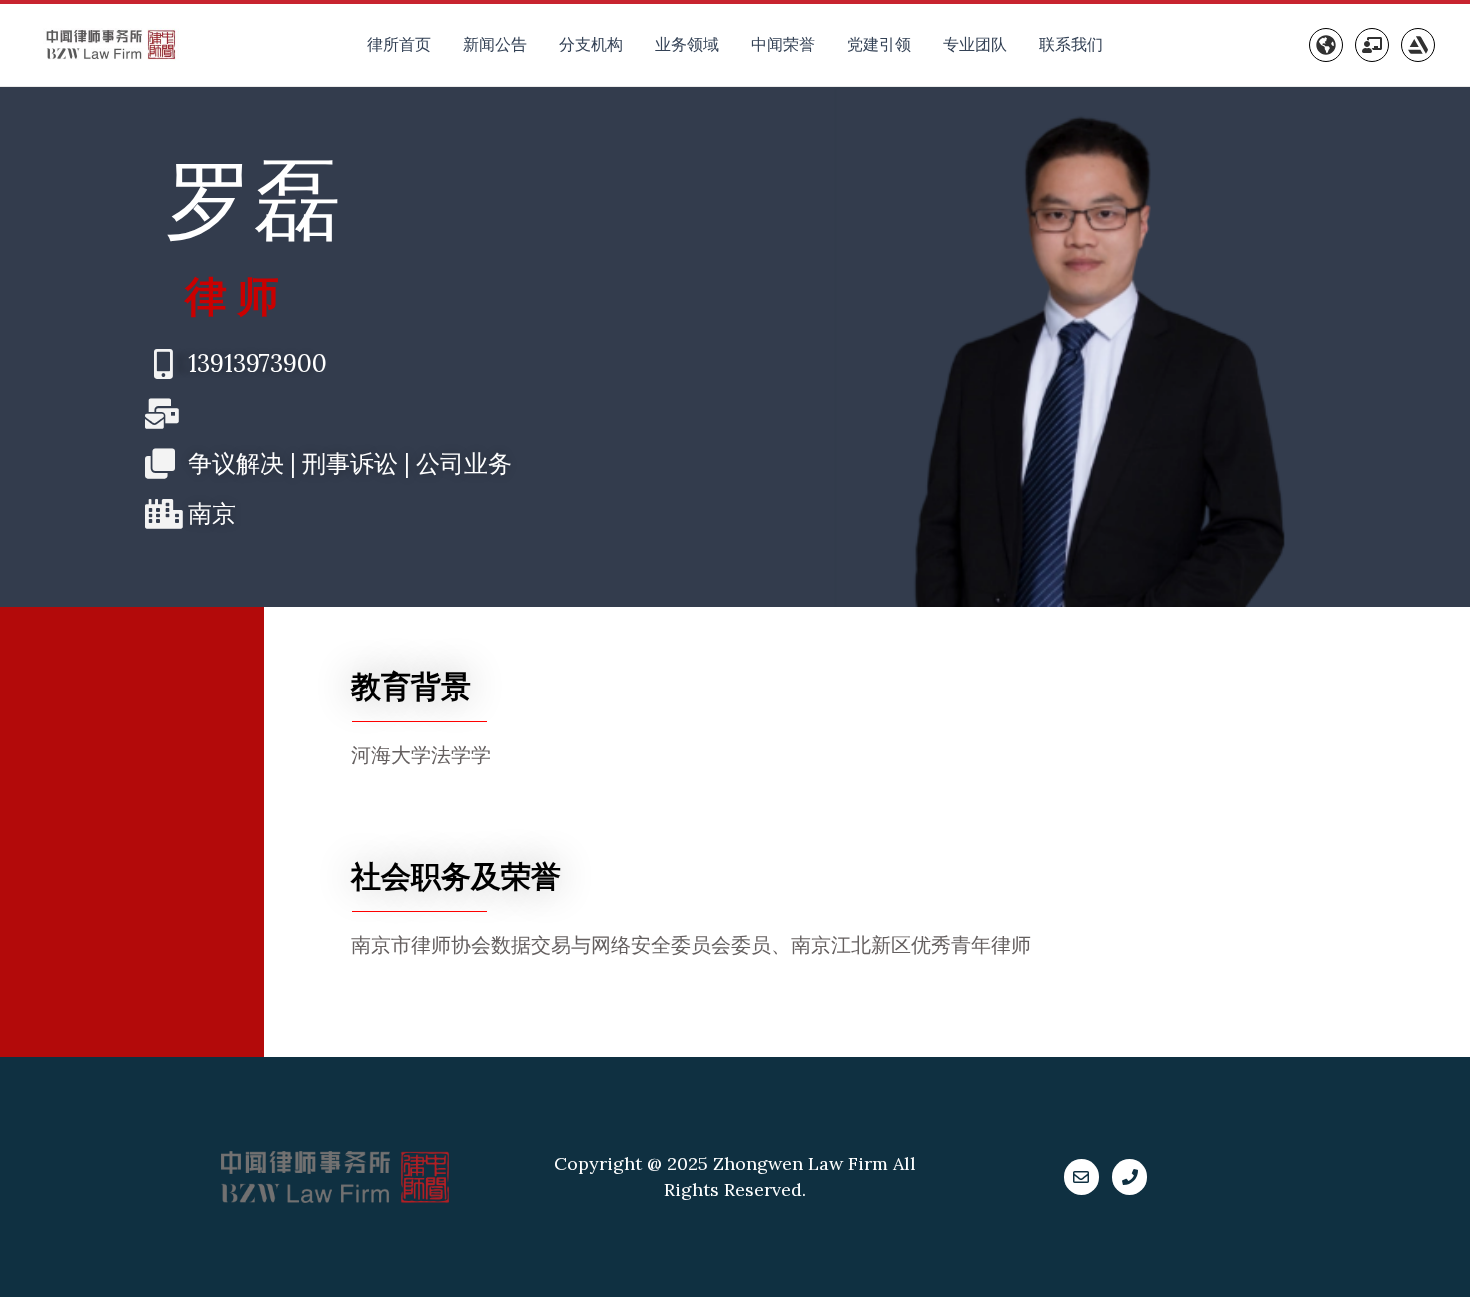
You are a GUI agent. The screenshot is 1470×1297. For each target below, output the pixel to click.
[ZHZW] (1418, 45)
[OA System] (1372, 45)
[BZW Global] (1326, 45)
